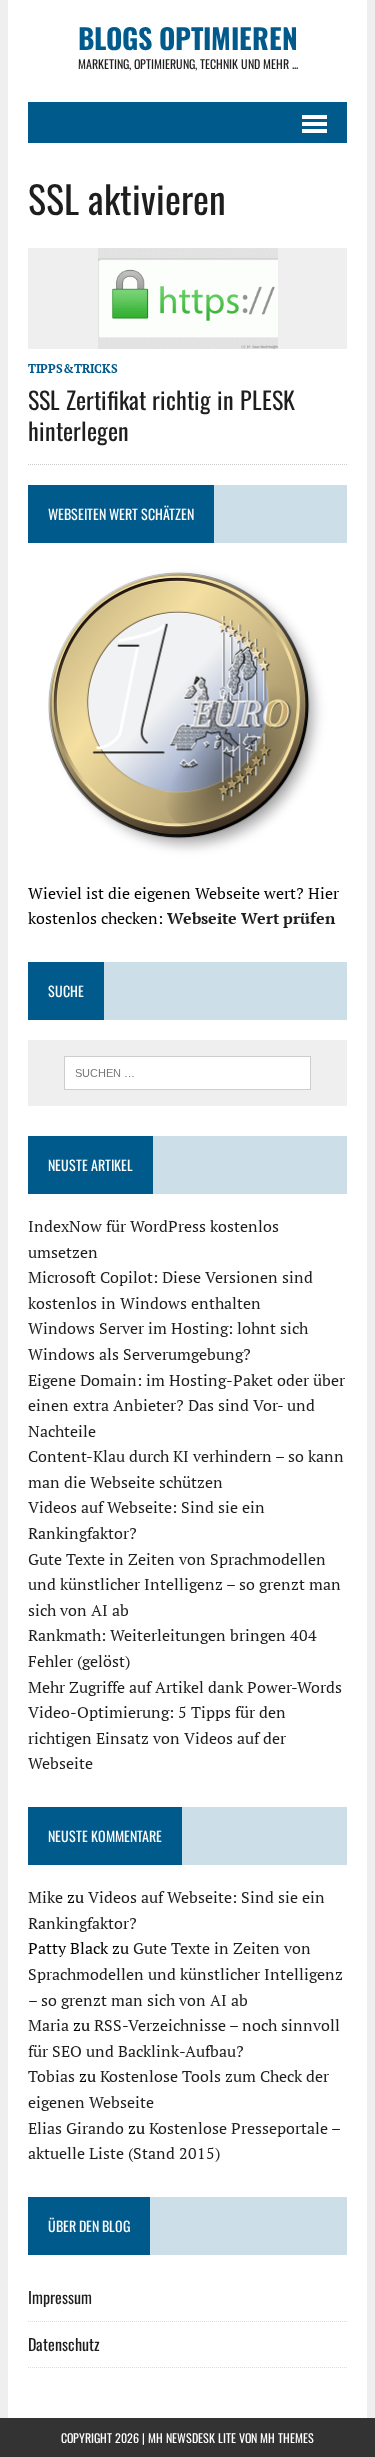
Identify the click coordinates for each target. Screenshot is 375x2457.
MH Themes (287, 2437)
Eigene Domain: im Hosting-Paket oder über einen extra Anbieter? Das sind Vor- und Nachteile (186, 1405)
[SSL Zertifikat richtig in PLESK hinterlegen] (188, 336)
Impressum (60, 2297)
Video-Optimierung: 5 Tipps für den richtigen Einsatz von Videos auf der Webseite (157, 1737)
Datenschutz (64, 2344)
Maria (48, 2025)
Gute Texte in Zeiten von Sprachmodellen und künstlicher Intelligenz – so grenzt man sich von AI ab (184, 1584)
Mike (45, 1897)
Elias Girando (76, 2128)
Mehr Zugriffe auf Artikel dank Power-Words (185, 1687)
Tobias (51, 2076)
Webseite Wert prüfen (251, 918)
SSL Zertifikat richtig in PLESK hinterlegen (161, 414)
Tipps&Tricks (73, 368)
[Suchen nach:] (187, 1071)
